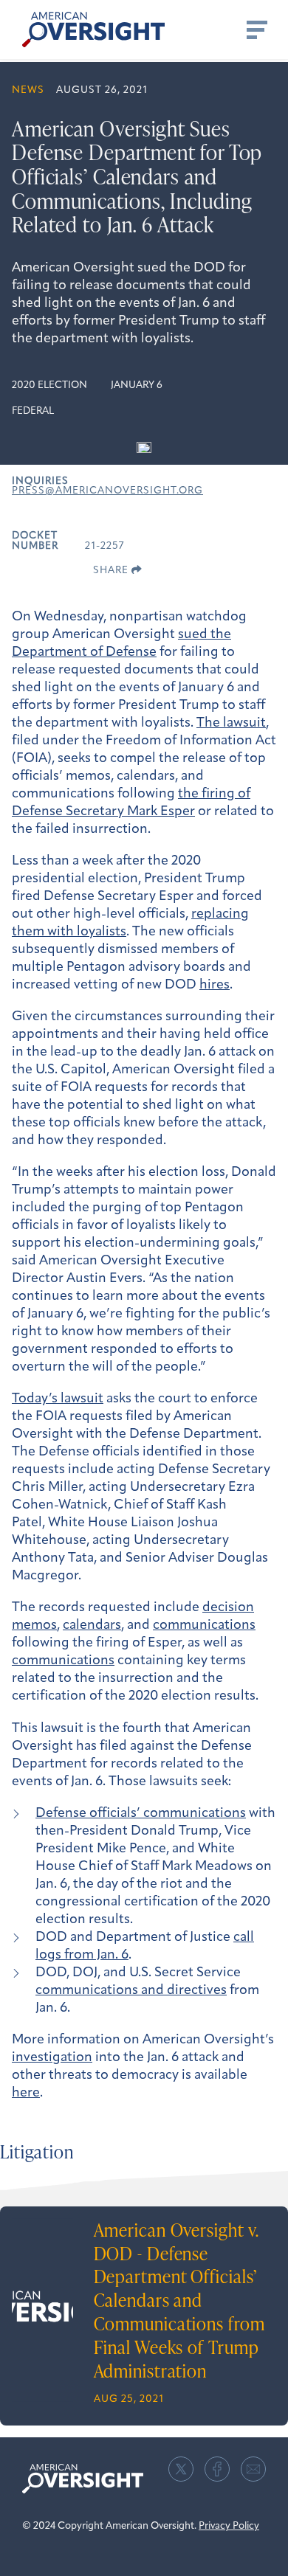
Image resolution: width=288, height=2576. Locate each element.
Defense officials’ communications (141, 1814)
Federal (33, 411)
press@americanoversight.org (107, 491)
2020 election (49, 385)
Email (253, 2469)
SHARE (112, 571)
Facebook (217, 2469)
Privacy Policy (229, 2526)
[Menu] (256, 30)
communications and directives (131, 1991)
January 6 (137, 385)
